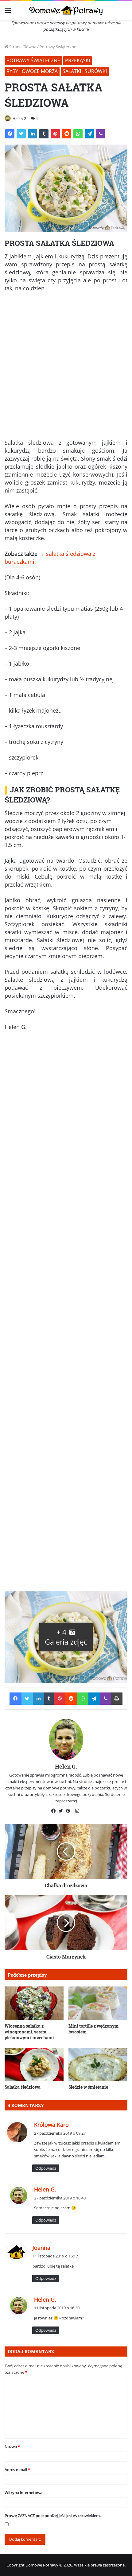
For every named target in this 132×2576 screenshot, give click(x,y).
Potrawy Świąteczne (58, 47)
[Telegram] (89, 134)
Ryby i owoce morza (32, 71)
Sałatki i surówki (85, 71)
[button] (66, 1637)
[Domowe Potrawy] (66, 10)
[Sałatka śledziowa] (34, 2064)
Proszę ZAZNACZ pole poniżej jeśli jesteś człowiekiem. (53, 2516)
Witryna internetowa (23, 2493)
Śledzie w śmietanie (88, 2087)
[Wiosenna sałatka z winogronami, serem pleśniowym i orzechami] (34, 2003)
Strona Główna (22, 47)
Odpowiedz (46, 2168)
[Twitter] (21, 134)
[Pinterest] (55, 134)
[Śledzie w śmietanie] (98, 2064)
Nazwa (12, 2446)
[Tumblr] (44, 134)
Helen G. (20, 119)
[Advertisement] (66, 368)
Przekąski (78, 60)
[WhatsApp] (78, 134)
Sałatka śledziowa (23, 2087)
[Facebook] (10, 134)
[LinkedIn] (33, 134)
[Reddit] (67, 134)
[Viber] (101, 134)
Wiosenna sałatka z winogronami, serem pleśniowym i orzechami (29, 2032)
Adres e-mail (17, 2470)
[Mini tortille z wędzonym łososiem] (98, 2003)
